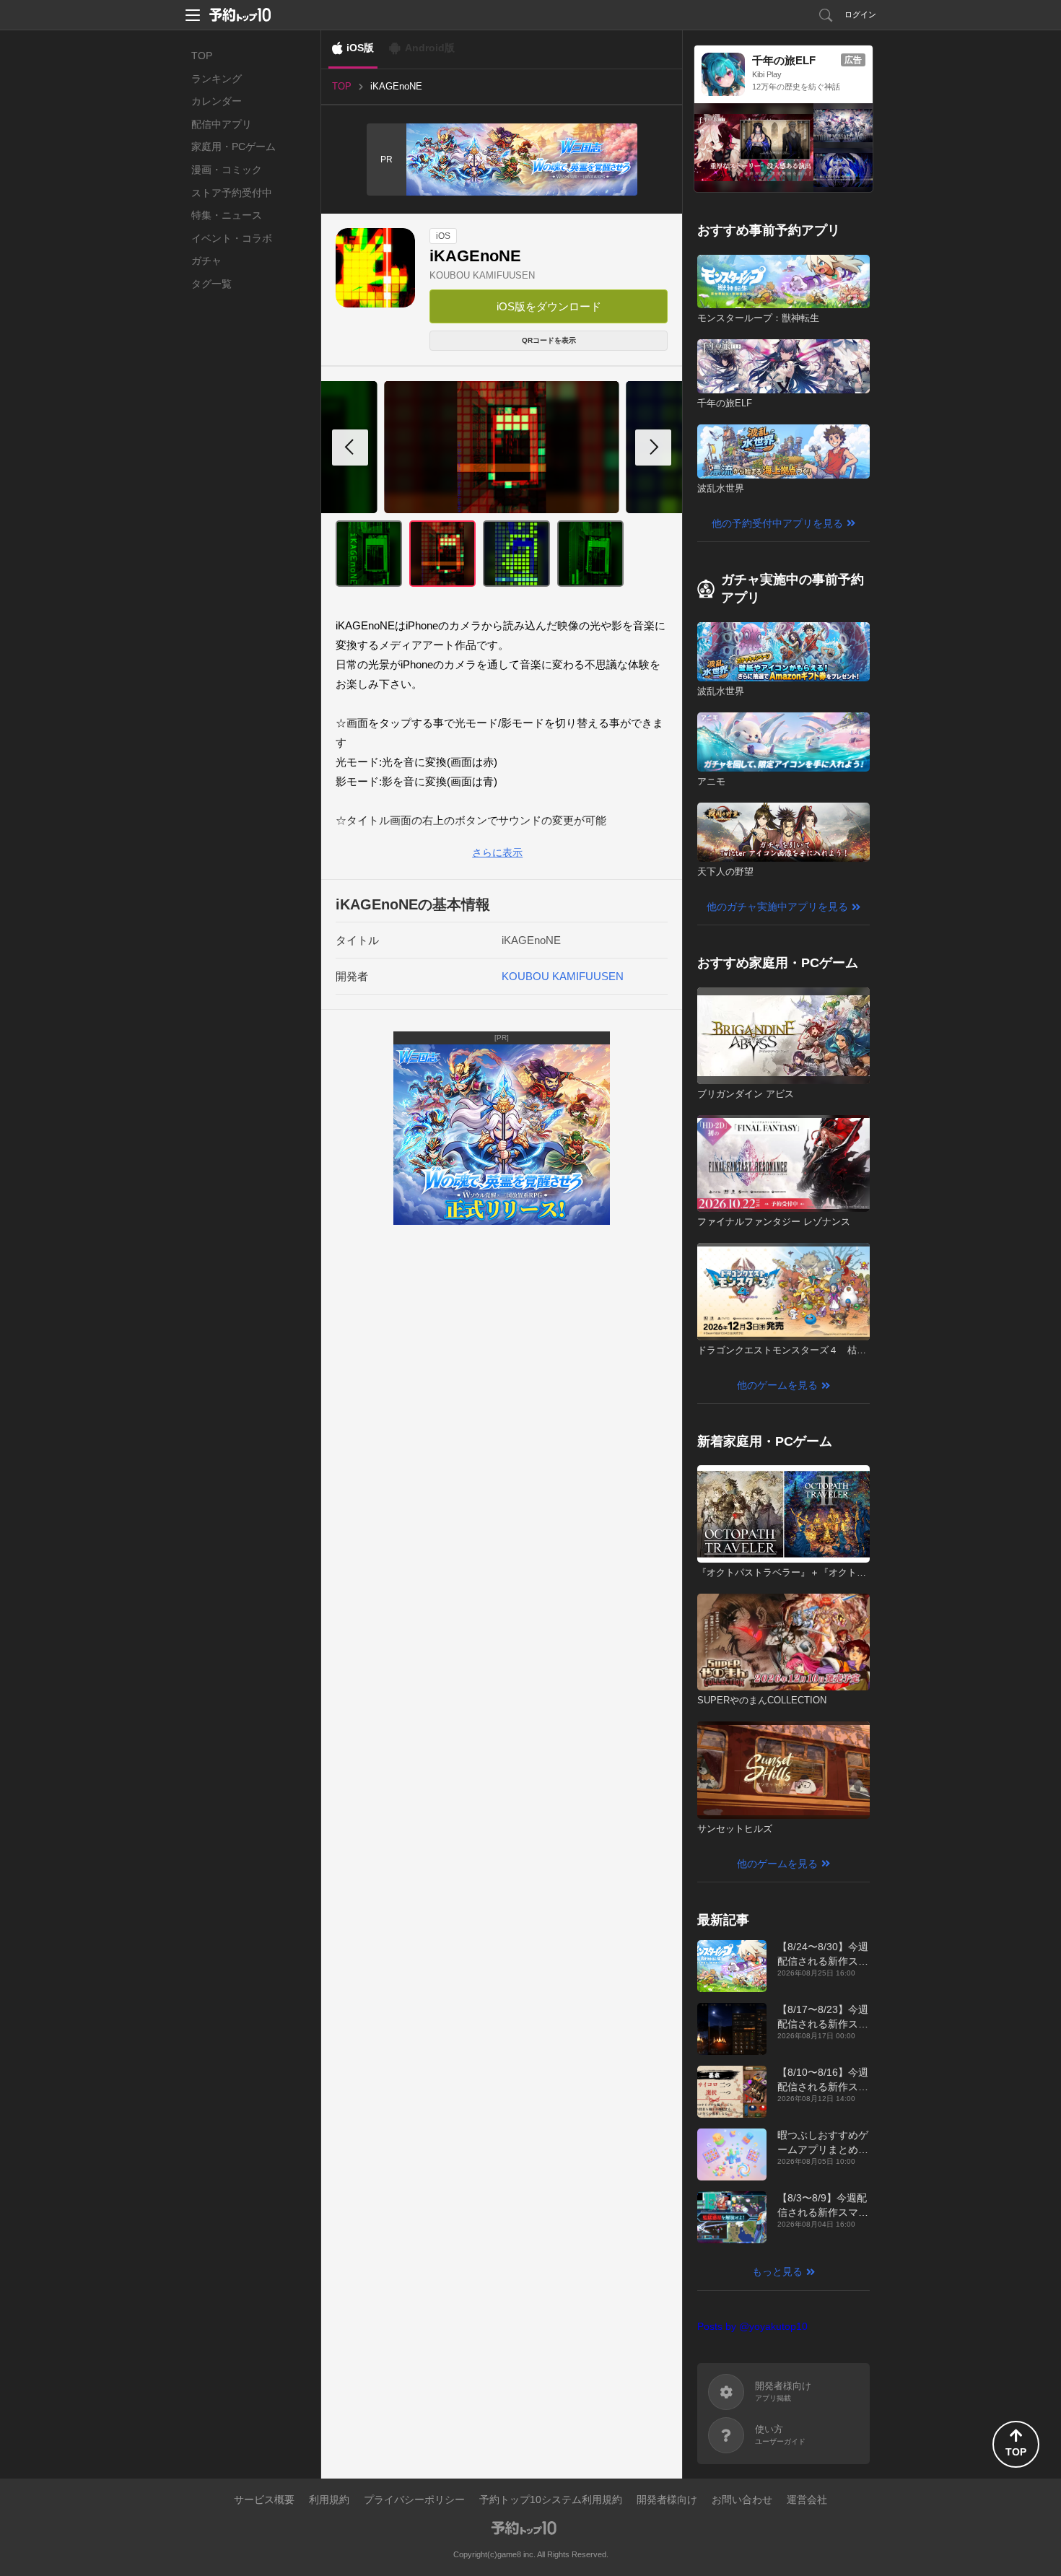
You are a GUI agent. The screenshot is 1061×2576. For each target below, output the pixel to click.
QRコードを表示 (549, 340)
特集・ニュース (227, 215)
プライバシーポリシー (414, 2499)
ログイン (860, 14)
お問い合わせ (742, 2499)
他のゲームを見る (777, 1385)
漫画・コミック (227, 170)
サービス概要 (264, 2499)
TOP (202, 56)
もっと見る (777, 2271)
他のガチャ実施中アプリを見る (777, 907)
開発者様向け (667, 2499)
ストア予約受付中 (232, 193)
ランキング (217, 79)
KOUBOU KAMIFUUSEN (482, 275)
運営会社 (807, 2499)
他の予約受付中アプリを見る (777, 523)
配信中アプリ (222, 124)
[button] (653, 447)
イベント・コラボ (232, 238)
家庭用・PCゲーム (233, 147)
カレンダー (217, 101)
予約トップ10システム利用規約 (551, 2499)
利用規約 (329, 2499)
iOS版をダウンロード (549, 306)
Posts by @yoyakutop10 (752, 2326)
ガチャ (206, 261)
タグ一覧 (211, 284)
